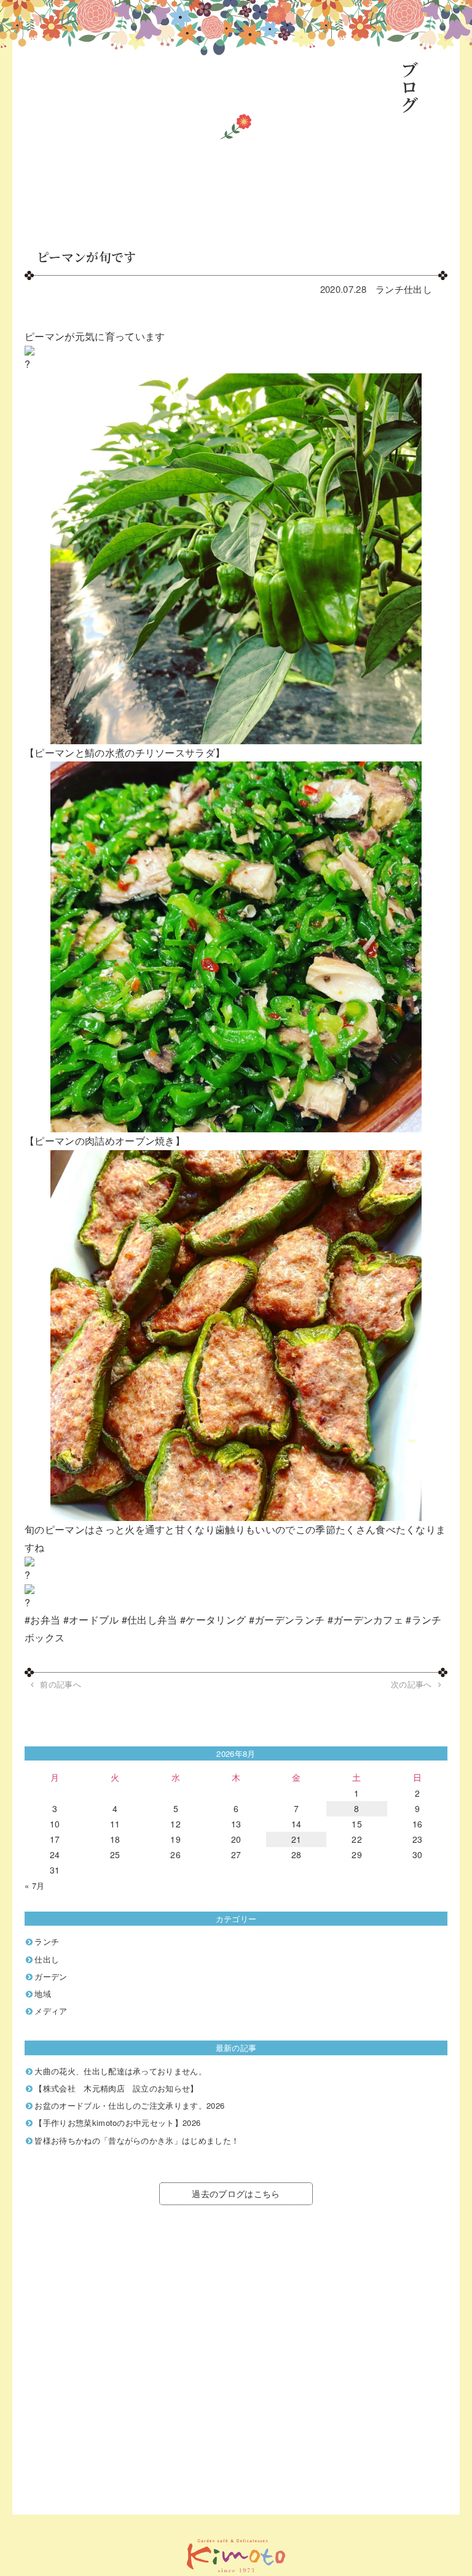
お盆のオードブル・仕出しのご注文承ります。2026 (129, 2105)
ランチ (390, 289)
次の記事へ (411, 1684)
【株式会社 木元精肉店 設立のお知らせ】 (116, 2088)
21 (297, 1839)
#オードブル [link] (91, 1620)
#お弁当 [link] (42, 1620)
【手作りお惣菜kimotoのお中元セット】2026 (117, 2123)
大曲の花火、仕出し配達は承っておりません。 (120, 2071)
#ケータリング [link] (213, 1620)
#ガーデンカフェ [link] (366, 1620)
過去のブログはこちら (236, 2193)
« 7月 (34, 1885)
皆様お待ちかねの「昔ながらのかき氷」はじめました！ (137, 2140)
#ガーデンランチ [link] (287, 1620)
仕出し (418, 289)
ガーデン (51, 1976)
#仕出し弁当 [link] (150, 1620)
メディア (51, 2011)
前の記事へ (61, 1684)
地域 (43, 1994)
